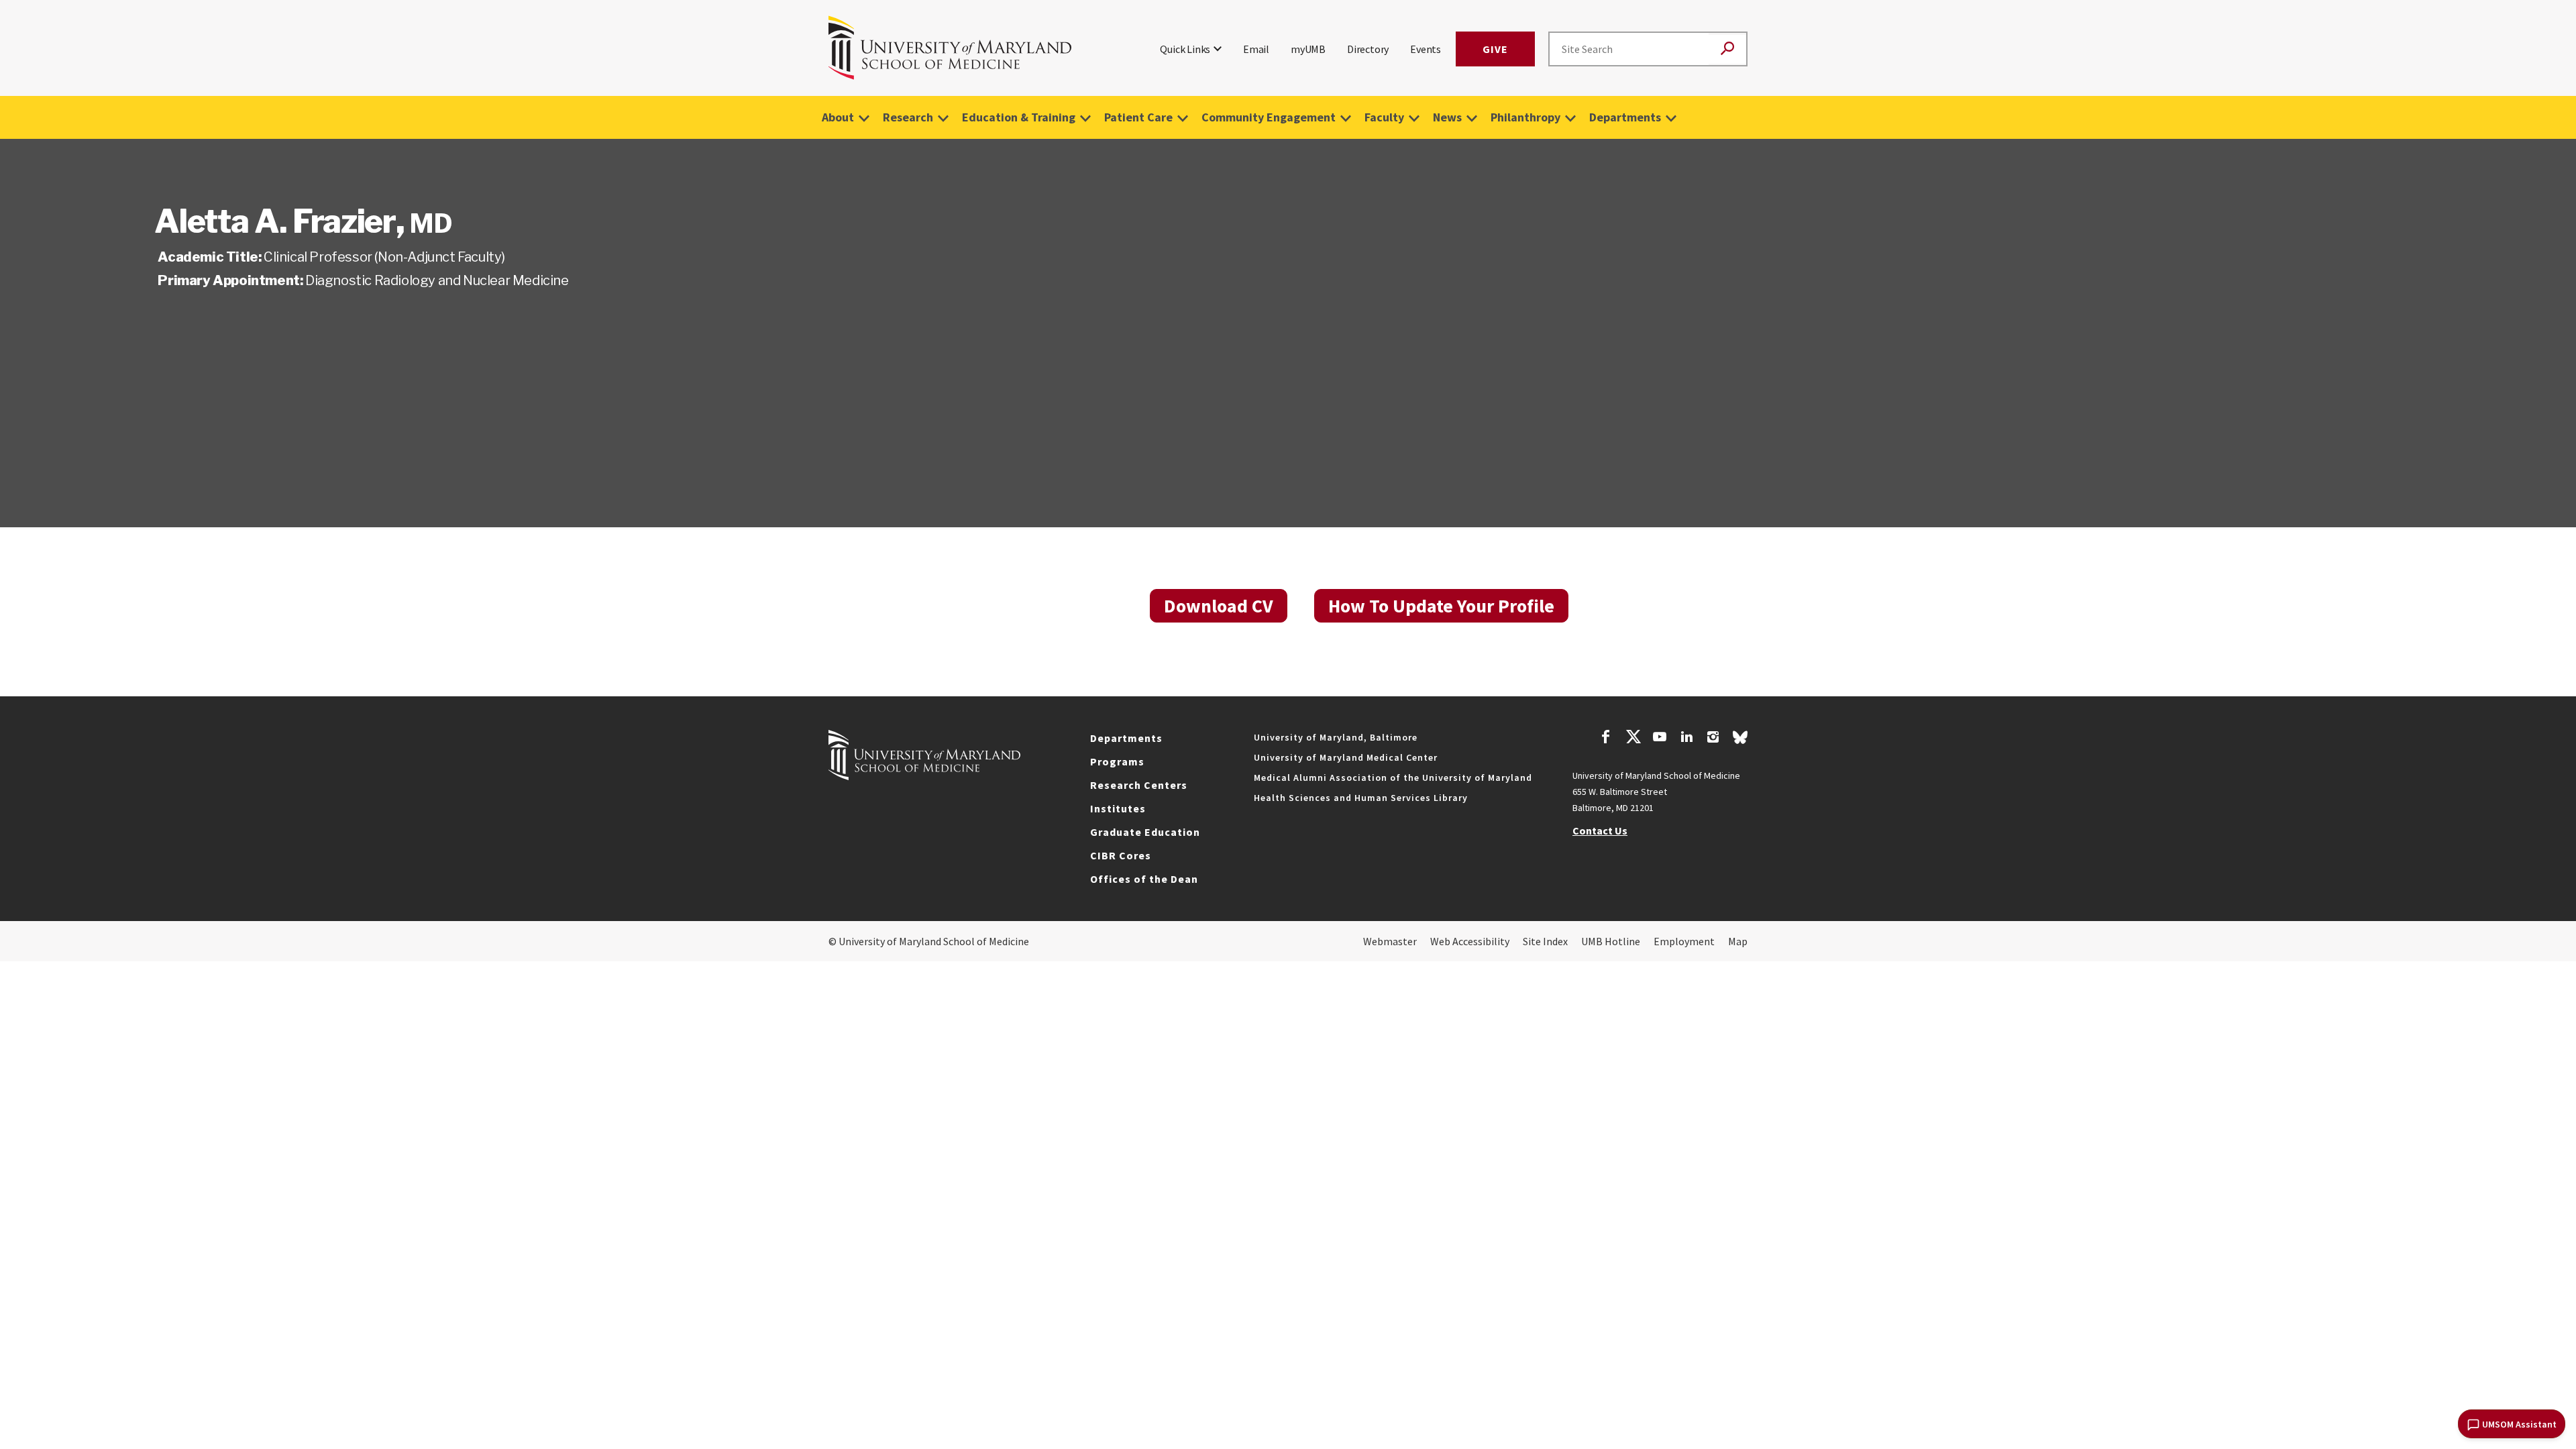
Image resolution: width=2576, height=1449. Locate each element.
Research (908, 117)
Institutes (1118, 808)
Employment (1684, 941)
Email (1256, 49)
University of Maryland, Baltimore (1336, 737)
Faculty (1384, 117)
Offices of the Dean (1144, 879)
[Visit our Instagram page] (1713, 739)
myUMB (1308, 49)
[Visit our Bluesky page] (1740, 741)
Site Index (1545, 941)
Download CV (1219, 606)
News (1447, 117)
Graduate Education (1145, 832)
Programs (1117, 761)
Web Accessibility (1470, 941)
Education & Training (1019, 117)
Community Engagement (1269, 117)
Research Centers (1139, 785)
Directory (1368, 49)
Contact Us (1600, 830)
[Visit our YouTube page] (1660, 739)
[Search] (1727, 49)
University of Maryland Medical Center (1346, 757)
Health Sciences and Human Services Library (1361, 798)
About (838, 117)
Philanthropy (1525, 117)
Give (1495, 49)
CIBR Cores (1121, 855)
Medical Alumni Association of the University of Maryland (1393, 777)
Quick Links (1185, 49)
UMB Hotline (1611, 941)
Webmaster (1390, 941)
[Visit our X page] (1633, 739)
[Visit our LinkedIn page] (1686, 739)
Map (1738, 941)
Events (1426, 49)
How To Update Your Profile (1441, 606)
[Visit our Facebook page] (1606, 739)
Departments (1625, 117)
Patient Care (1138, 117)
